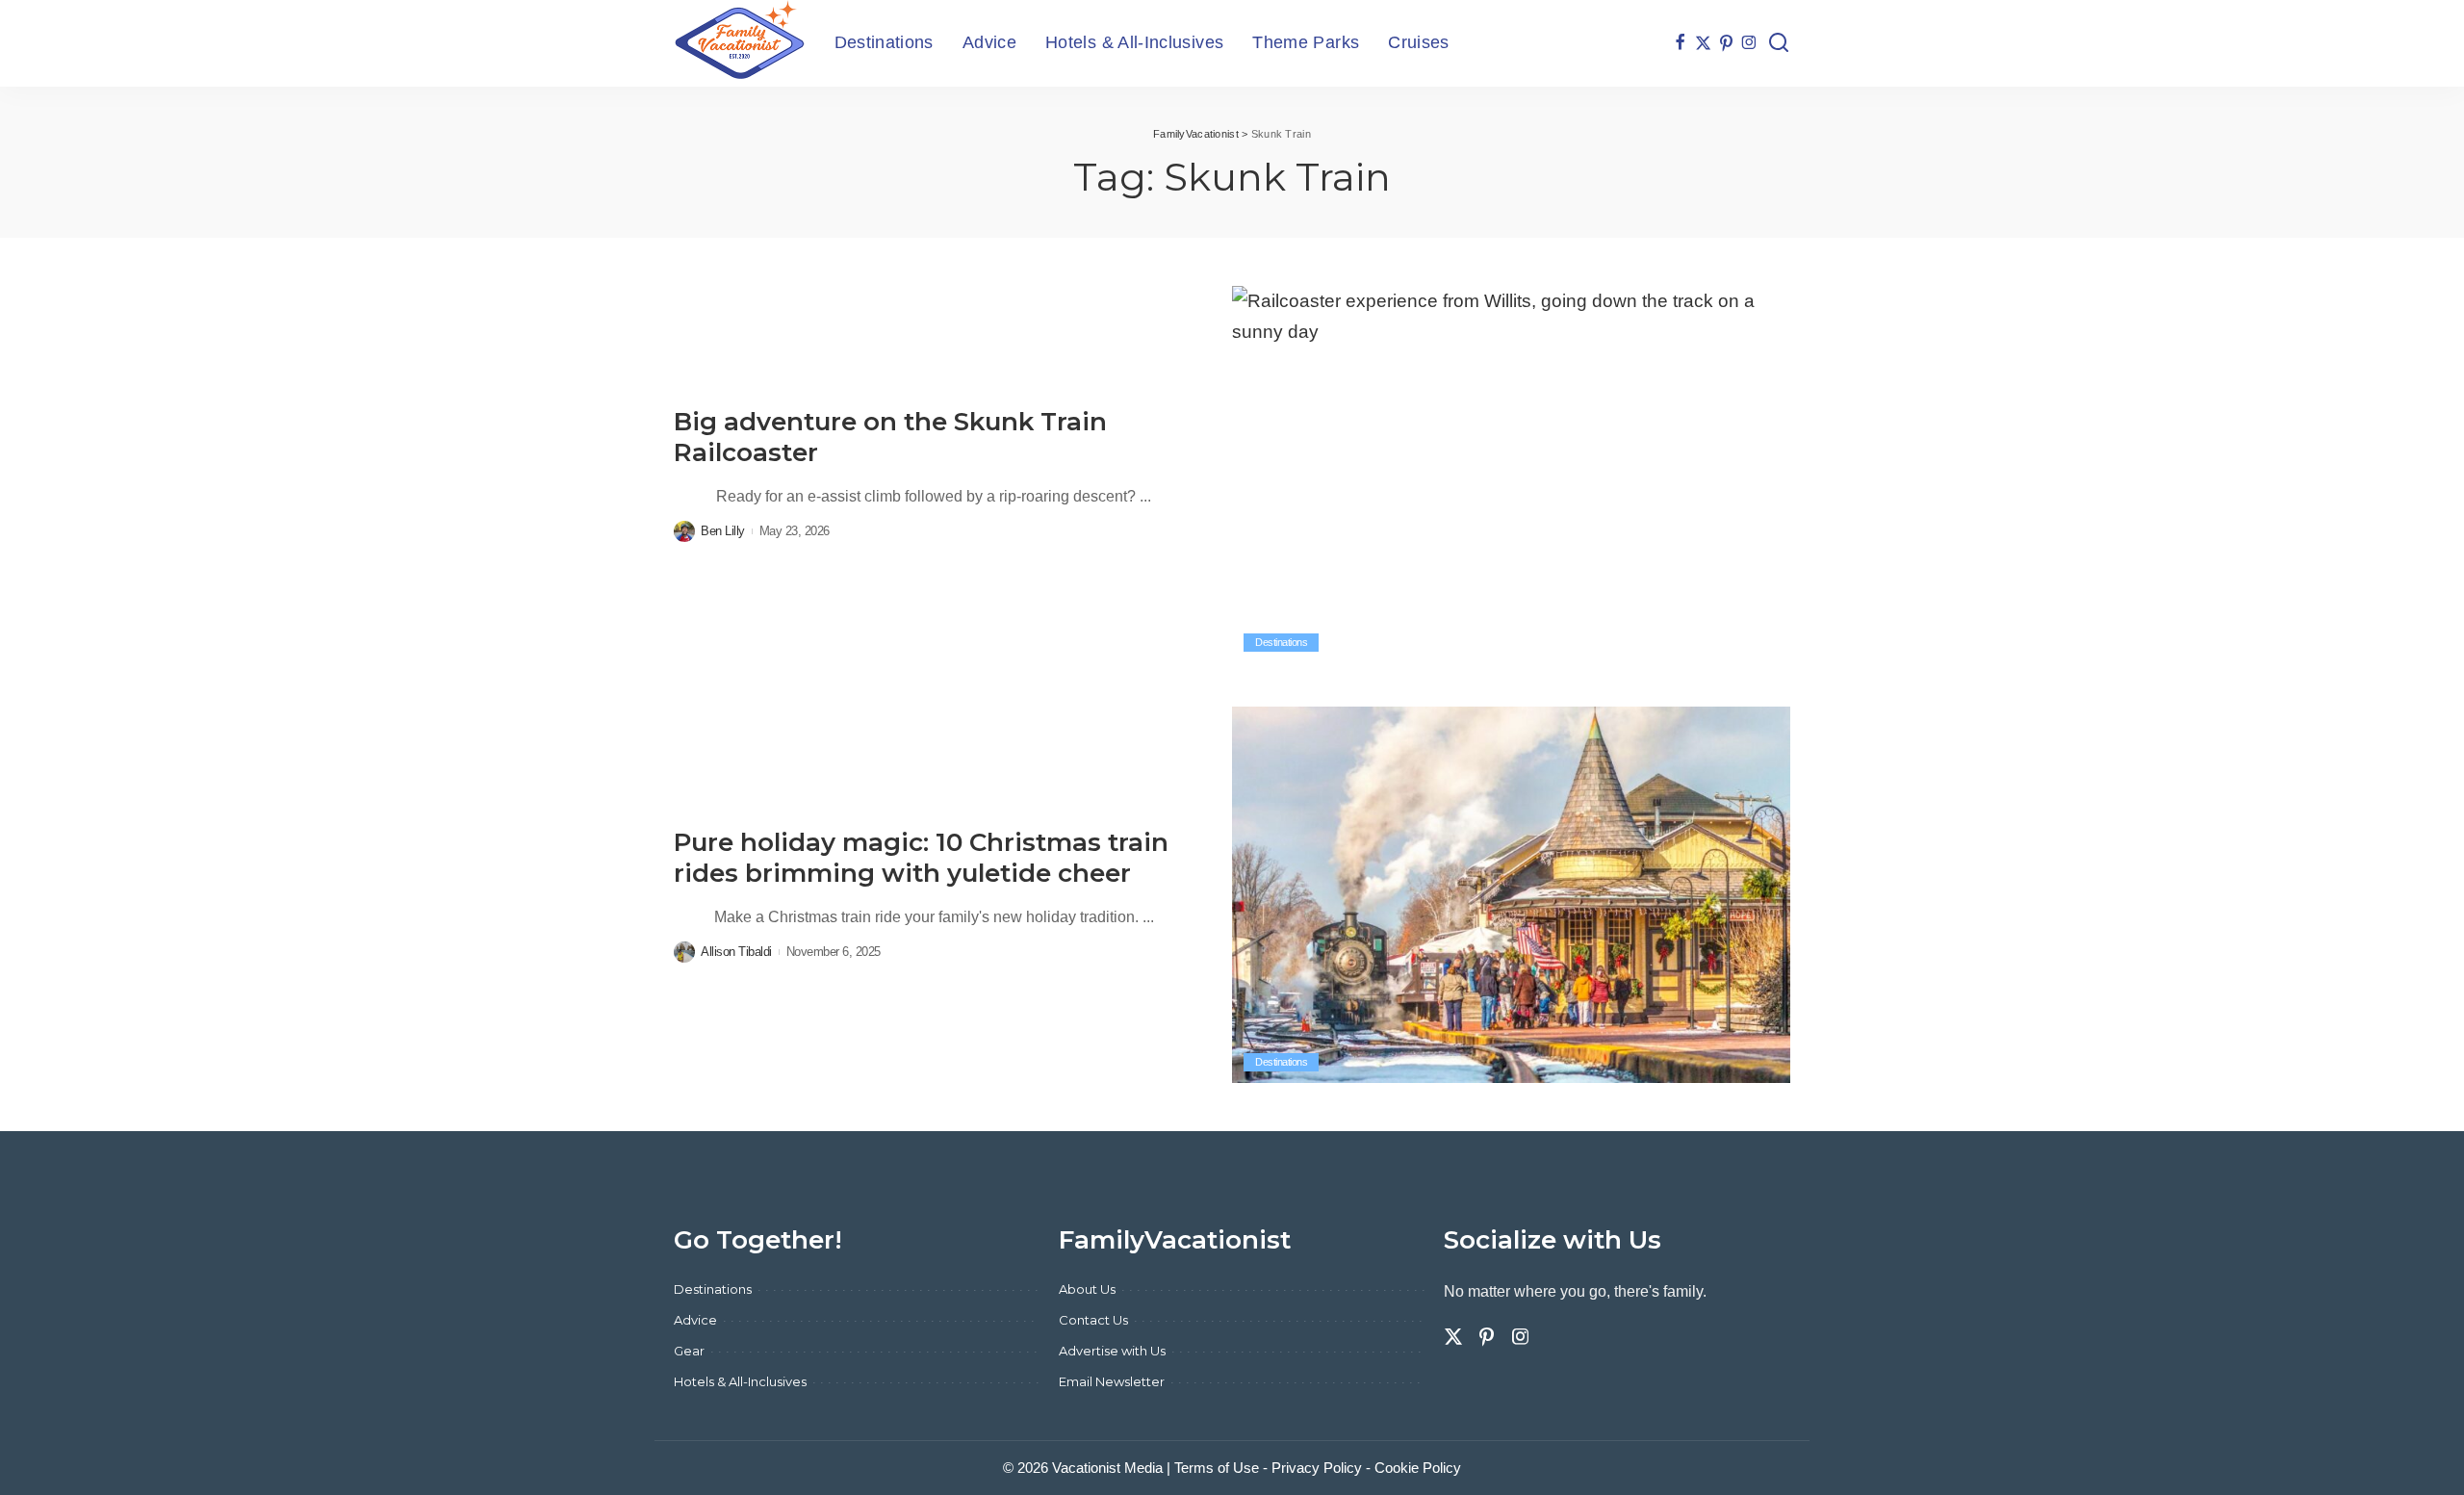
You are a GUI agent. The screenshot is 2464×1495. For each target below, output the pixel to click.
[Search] (1779, 43)
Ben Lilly (723, 531)
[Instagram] (1749, 43)
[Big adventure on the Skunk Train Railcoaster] (1511, 475)
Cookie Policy (1418, 1468)
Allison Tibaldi (736, 952)
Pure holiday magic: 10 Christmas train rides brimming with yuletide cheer (921, 858)
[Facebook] (1680, 43)
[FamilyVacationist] (740, 43)
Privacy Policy (1317, 1468)
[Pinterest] (1726, 43)
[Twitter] (1703, 43)
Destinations (1281, 642)
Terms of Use (1217, 1468)
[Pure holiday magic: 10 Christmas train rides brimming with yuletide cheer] (1511, 895)
